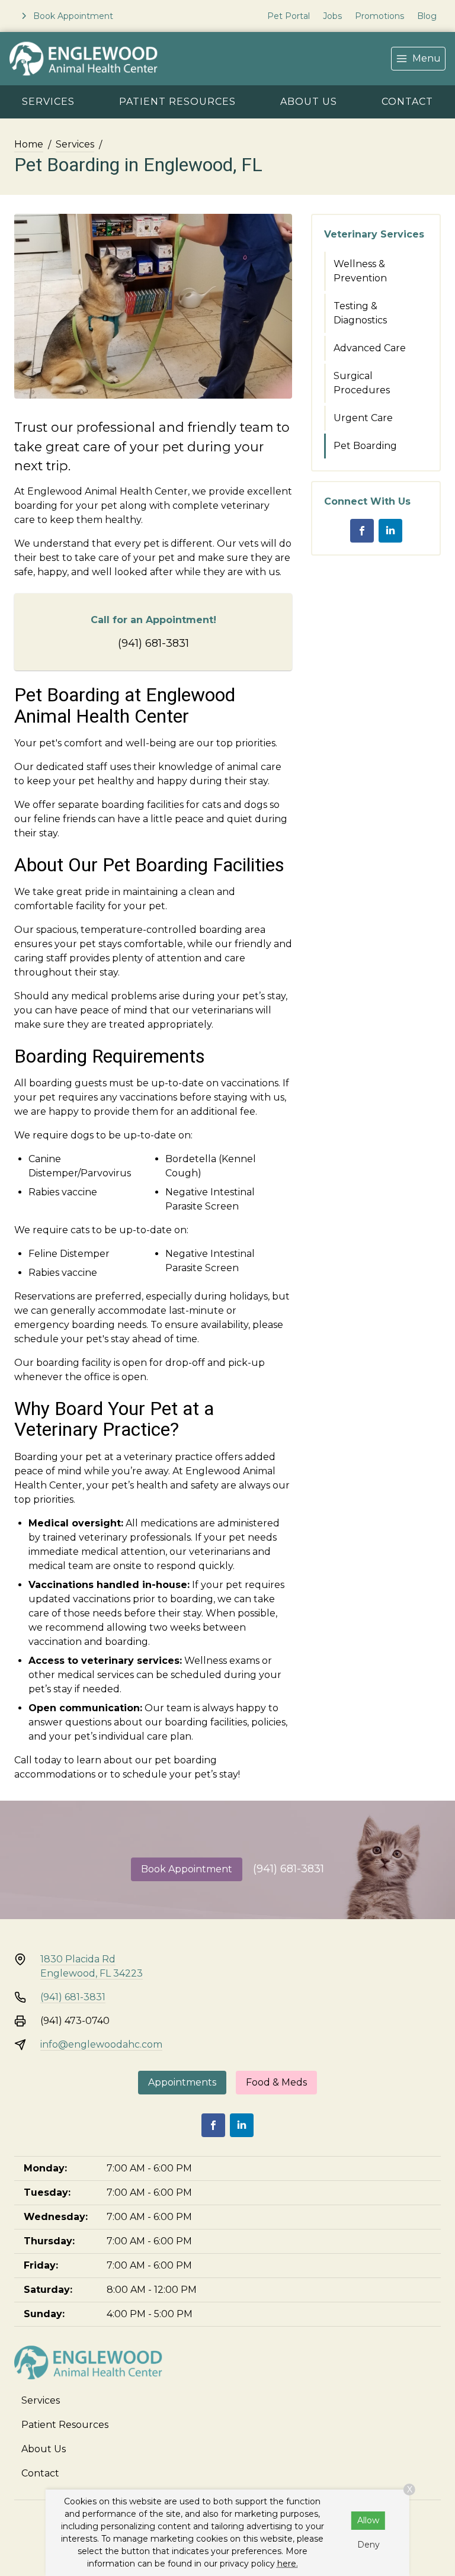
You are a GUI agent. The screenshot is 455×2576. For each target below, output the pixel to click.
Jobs (332, 16)
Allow (368, 2520)
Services (48, 102)
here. (288, 2564)
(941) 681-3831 (153, 643)
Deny (369, 2545)
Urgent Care (363, 418)
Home (29, 144)
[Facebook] (362, 531)
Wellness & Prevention (360, 271)
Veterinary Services (374, 234)
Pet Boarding (365, 446)
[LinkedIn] (390, 531)
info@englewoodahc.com (101, 2044)
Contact (407, 102)
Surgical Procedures (362, 383)
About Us (309, 102)
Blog (427, 16)
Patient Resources (177, 102)
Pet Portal (289, 16)
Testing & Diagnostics (360, 313)
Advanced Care (370, 348)
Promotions (379, 16)
